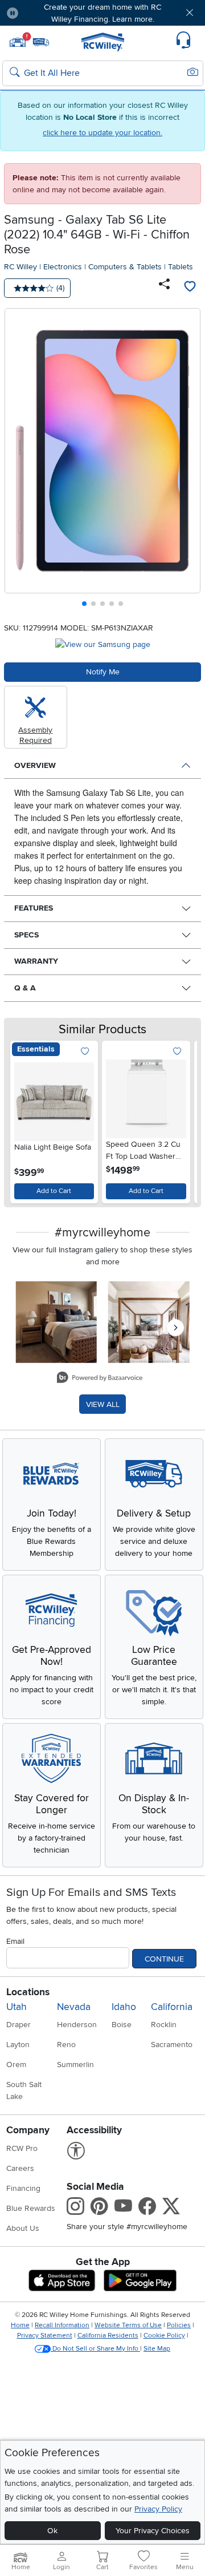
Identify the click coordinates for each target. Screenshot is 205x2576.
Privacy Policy (158, 2509)
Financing (23, 2188)
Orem (16, 2065)
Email (15, 1941)
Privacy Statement (45, 2336)
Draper (19, 2025)
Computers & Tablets (125, 267)
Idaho (124, 2007)
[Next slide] (188, 460)
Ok (52, 2531)
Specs (26, 935)
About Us (23, 2228)
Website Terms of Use (128, 2325)
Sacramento (172, 2045)
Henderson (77, 2025)
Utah (17, 2007)
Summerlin (75, 2065)
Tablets (181, 267)
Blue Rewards (31, 2208)
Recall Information (62, 2325)
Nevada (74, 2007)
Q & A (25, 988)
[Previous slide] (18, 460)
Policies (179, 2325)
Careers (20, 2168)
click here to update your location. (102, 133)
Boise (122, 2025)
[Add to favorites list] (190, 288)
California (172, 2007)
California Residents (108, 2336)
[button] (44, 13)
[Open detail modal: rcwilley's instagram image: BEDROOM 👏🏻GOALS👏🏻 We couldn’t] (149, 1322)
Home (20, 2325)
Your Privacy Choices (153, 2531)
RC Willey (20, 267)
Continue (164, 1959)
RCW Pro (22, 2148)
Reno (66, 2045)
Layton (18, 2045)
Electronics (63, 267)
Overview (35, 765)
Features (34, 908)
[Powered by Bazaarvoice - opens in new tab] (100, 1379)
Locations (28, 1992)
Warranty (36, 961)
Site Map (157, 2349)
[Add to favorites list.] (85, 1052)
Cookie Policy (164, 2336)
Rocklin (164, 2025)
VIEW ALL (103, 1404)
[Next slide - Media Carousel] (175, 1328)
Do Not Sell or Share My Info (95, 2349)
